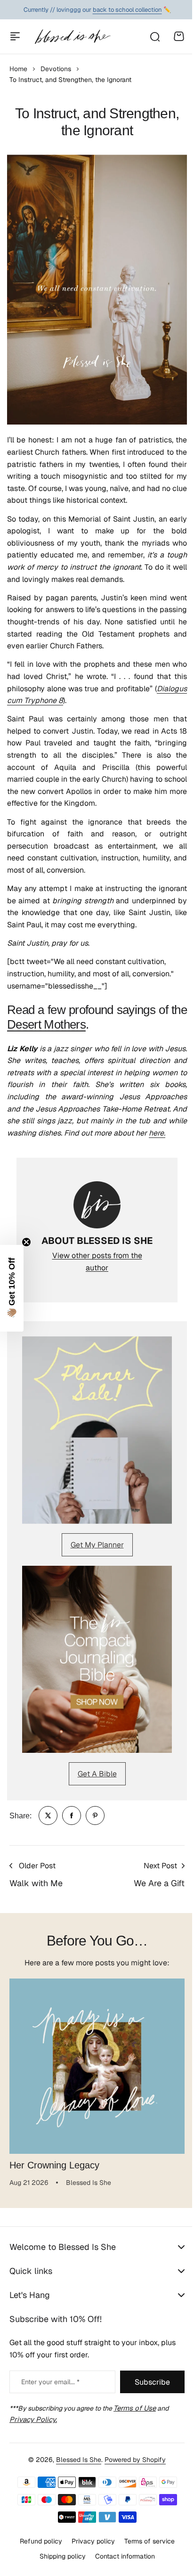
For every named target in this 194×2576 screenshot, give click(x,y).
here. (157, 1133)
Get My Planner (97, 1545)
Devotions (56, 69)
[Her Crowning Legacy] (97, 2066)
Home (18, 69)
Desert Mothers (46, 1024)
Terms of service (146, 2552)
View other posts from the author (97, 1262)
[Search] (154, 36)
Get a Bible (97, 1774)
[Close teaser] (26, 1242)
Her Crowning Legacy (54, 2165)
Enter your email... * (50, 2393)
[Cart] (179, 36)
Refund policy (37, 2552)
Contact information (121, 2568)
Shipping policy (59, 2568)
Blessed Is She (75, 2470)
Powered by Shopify (132, 2470)
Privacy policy (89, 2552)
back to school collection (127, 10)
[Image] (97, 1430)
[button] (12, 1288)
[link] (48, 1815)
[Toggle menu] (15, 36)
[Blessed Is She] (72, 37)
